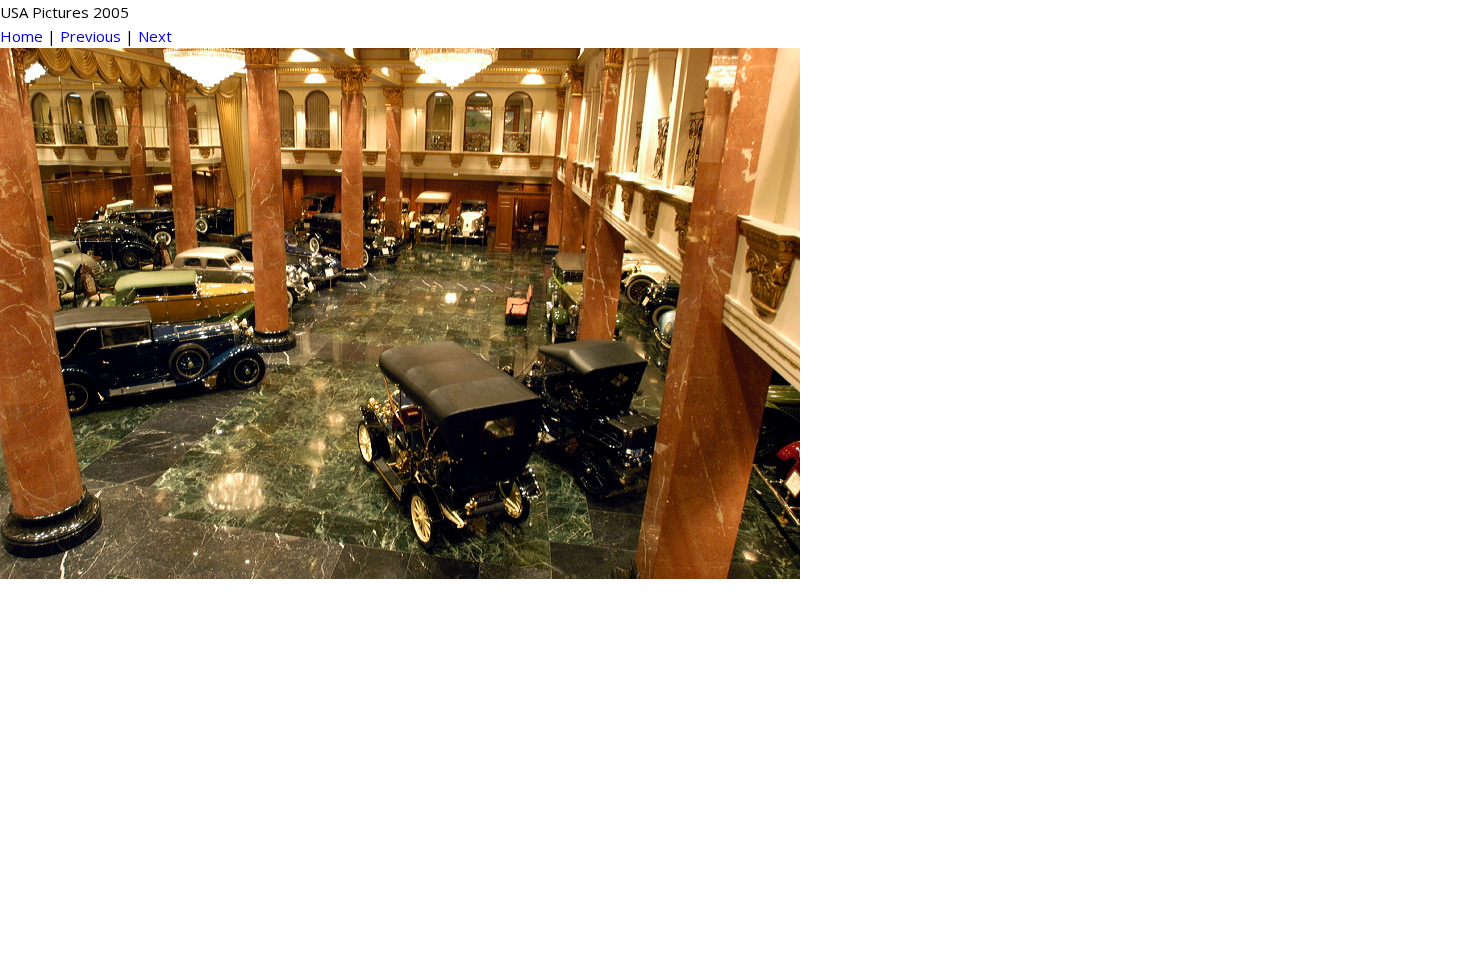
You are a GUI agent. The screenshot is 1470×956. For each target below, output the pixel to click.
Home (21, 36)
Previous (90, 36)
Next (155, 36)
